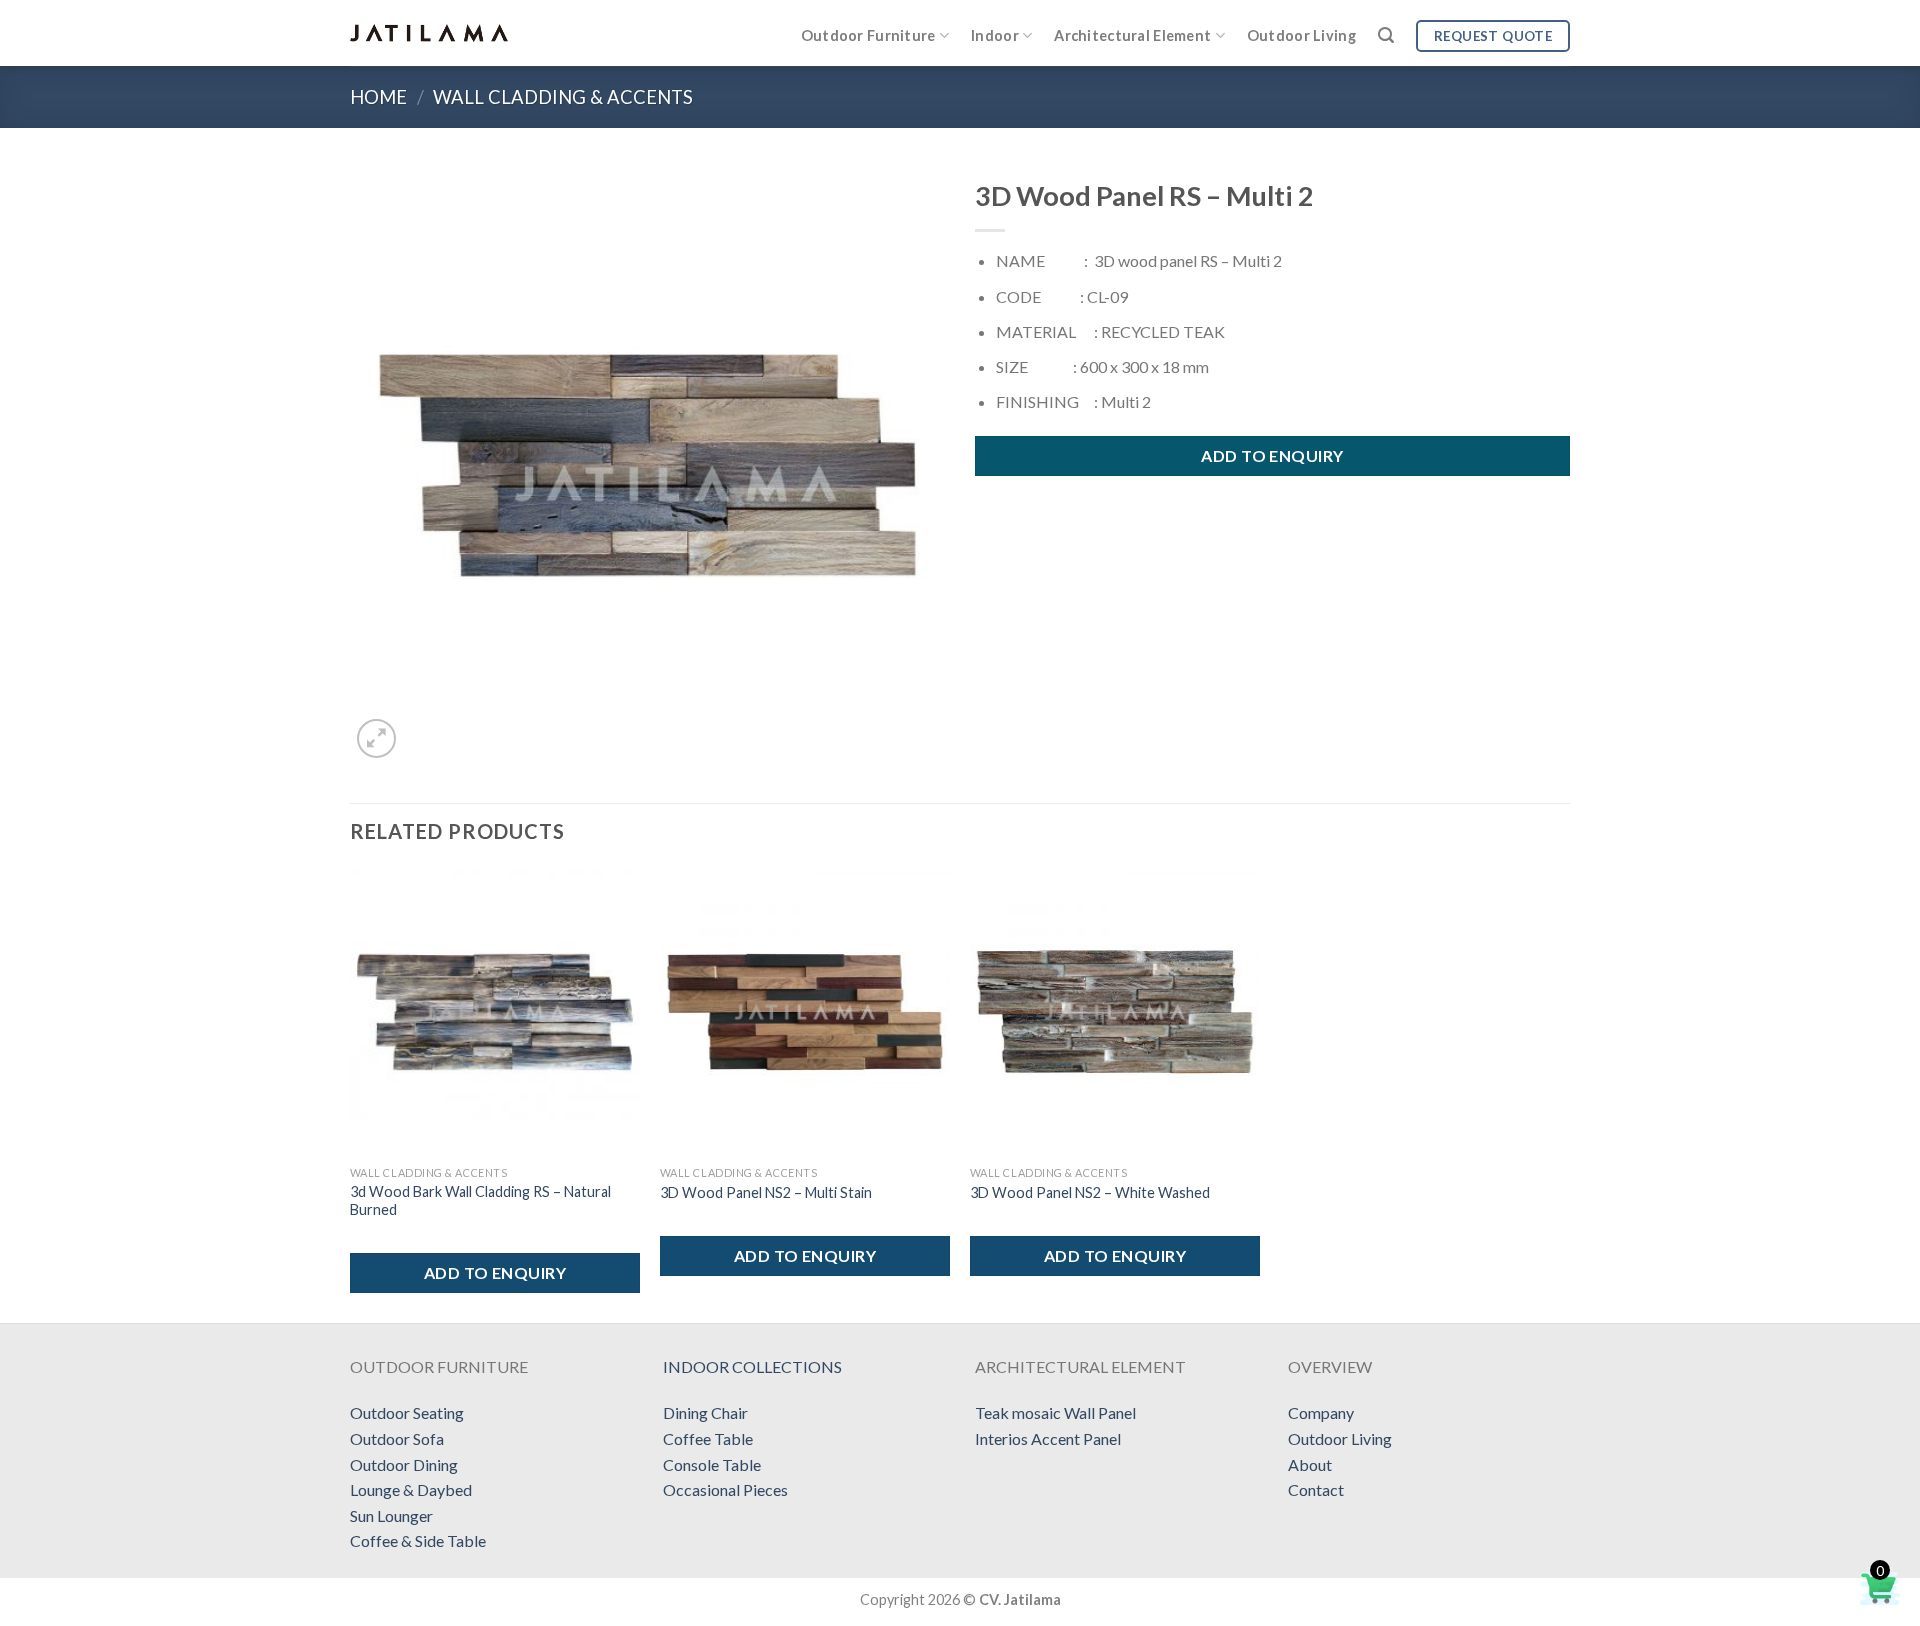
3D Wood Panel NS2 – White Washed (1090, 1192)
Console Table (712, 1464)
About (1310, 1464)
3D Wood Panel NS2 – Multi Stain (766, 1192)
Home (378, 97)
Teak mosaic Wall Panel (1055, 1412)
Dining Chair (705, 1412)
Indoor (995, 35)
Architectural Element (1132, 35)
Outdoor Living (1301, 35)
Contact (1316, 1489)
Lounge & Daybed (411, 1489)
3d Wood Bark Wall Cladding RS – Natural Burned (480, 1201)
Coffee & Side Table (418, 1540)
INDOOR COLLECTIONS (752, 1366)
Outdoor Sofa (397, 1438)
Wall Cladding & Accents (563, 97)
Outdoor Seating (407, 1412)
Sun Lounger (391, 1515)
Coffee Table (708, 1438)
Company (1321, 1412)
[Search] (1386, 35)
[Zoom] (376, 738)
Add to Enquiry (1272, 455)
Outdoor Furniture (868, 35)
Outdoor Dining (404, 1464)
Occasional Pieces (725, 1489)
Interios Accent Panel (1048, 1438)
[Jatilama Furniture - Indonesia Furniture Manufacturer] (429, 33)
